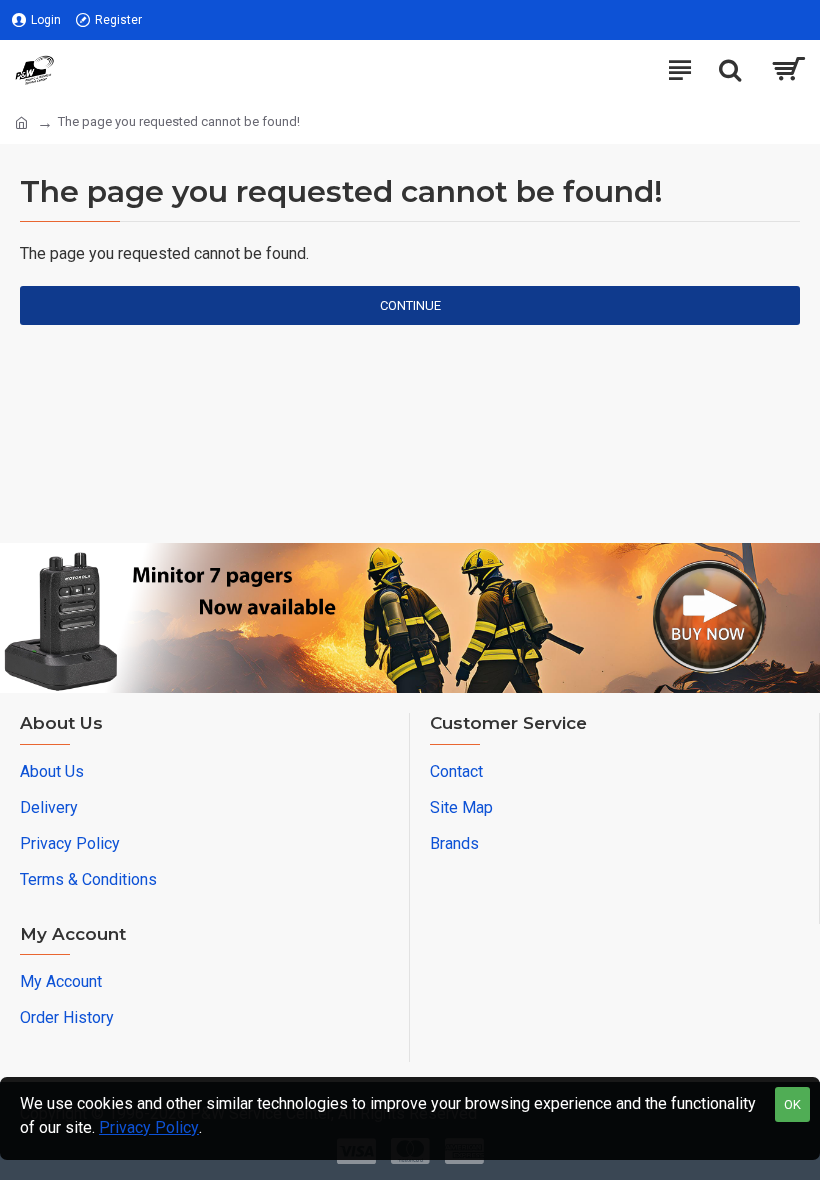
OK (792, 1104)
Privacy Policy (149, 1127)
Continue (410, 305)
